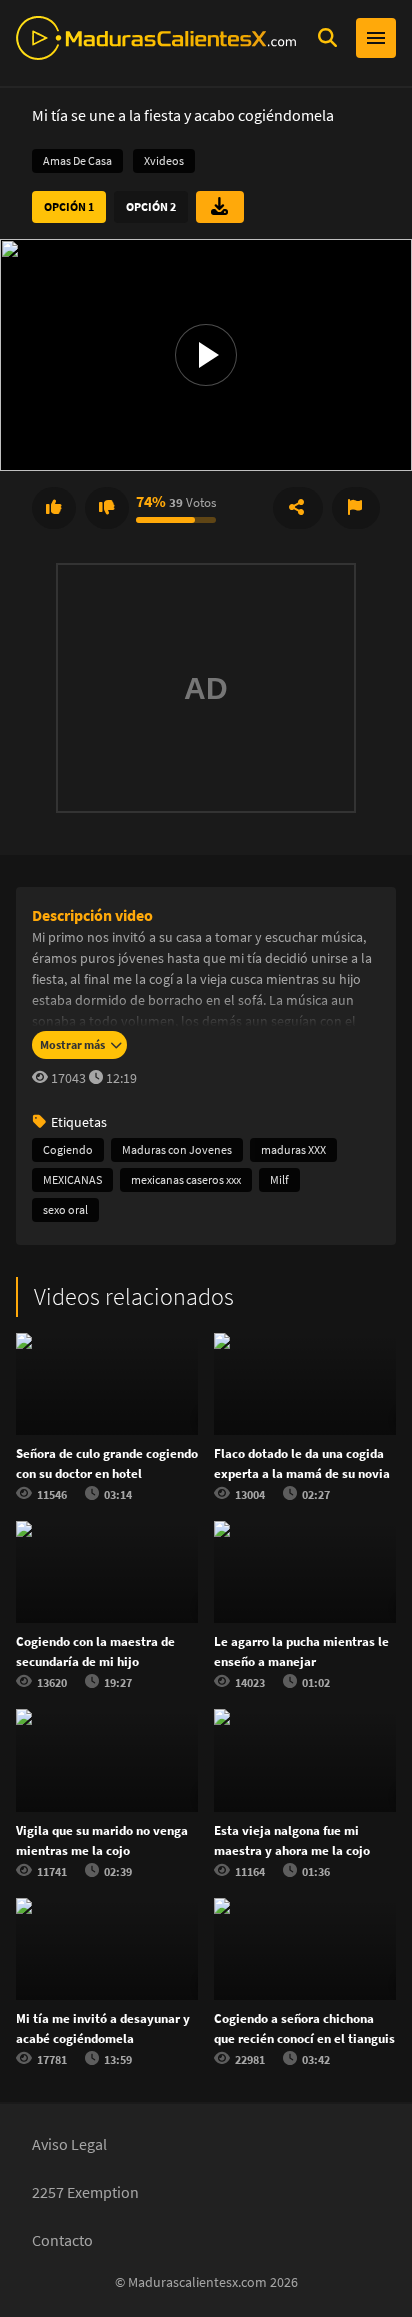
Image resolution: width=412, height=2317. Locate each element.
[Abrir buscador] (327, 38)
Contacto (62, 2240)
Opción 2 (151, 206)
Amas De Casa (77, 160)
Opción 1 (69, 206)
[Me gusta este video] (54, 508)
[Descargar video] (220, 207)
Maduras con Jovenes (177, 1149)
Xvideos (164, 160)
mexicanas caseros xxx (186, 1179)
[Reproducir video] (206, 355)
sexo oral (65, 1209)
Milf (279, 1179)
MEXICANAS (72, 1179)
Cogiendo (68, 1149)
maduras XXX (293, 1149)
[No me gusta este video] (107, 508)
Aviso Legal (69, 2144)
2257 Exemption (85, 2192)
